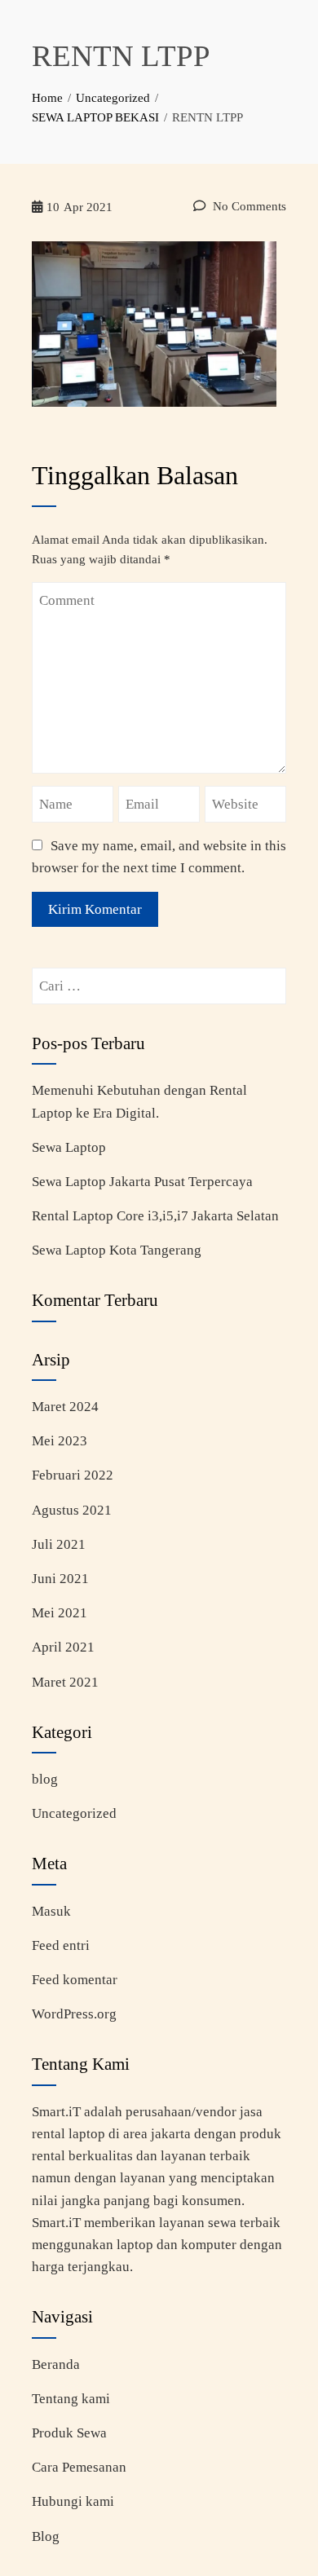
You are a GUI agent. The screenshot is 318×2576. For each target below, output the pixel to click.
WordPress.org (74, 2014)
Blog (46, 2536)
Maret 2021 (65, 1682)
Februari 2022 (73, 1475)
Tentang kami (71, 2399)
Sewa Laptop (69, 1147)
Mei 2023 (60, 1441)
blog (45, 1779)
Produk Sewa (69, 2433)
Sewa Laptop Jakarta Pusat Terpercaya (142, 1182)
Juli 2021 (59, 1544)
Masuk (51, 1911)
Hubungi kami (73, 2501)
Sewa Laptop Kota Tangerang (117, 1250)
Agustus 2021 (72, 1510)
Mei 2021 (60, 1613)
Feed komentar (75, 1980)
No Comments (248, 206)
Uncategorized (74, 1813)
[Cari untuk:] (159, 979)
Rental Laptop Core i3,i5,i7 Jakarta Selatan (155, 1216)
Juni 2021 (60, 1579)
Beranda (56, 2364)
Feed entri (61, 1945)
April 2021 (63, 1647)
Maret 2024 (65, 1407)
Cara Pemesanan (79, 2467)
